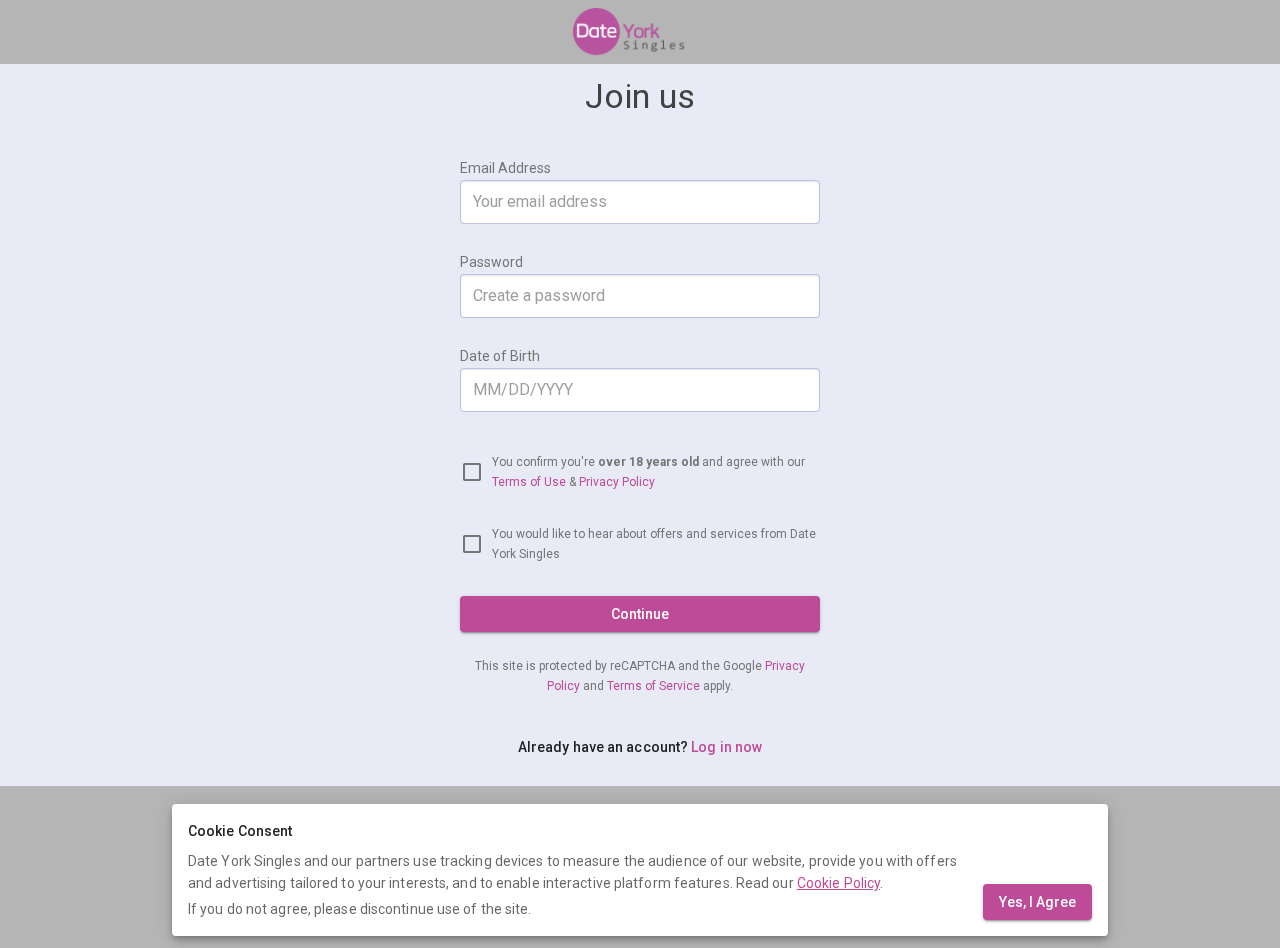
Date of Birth (500, 356)
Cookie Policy (838, 883)
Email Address (505, 168)
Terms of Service (655, 686)
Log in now (726, 747)
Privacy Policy (617, 482)
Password (491, 262)
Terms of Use (529, 482)
